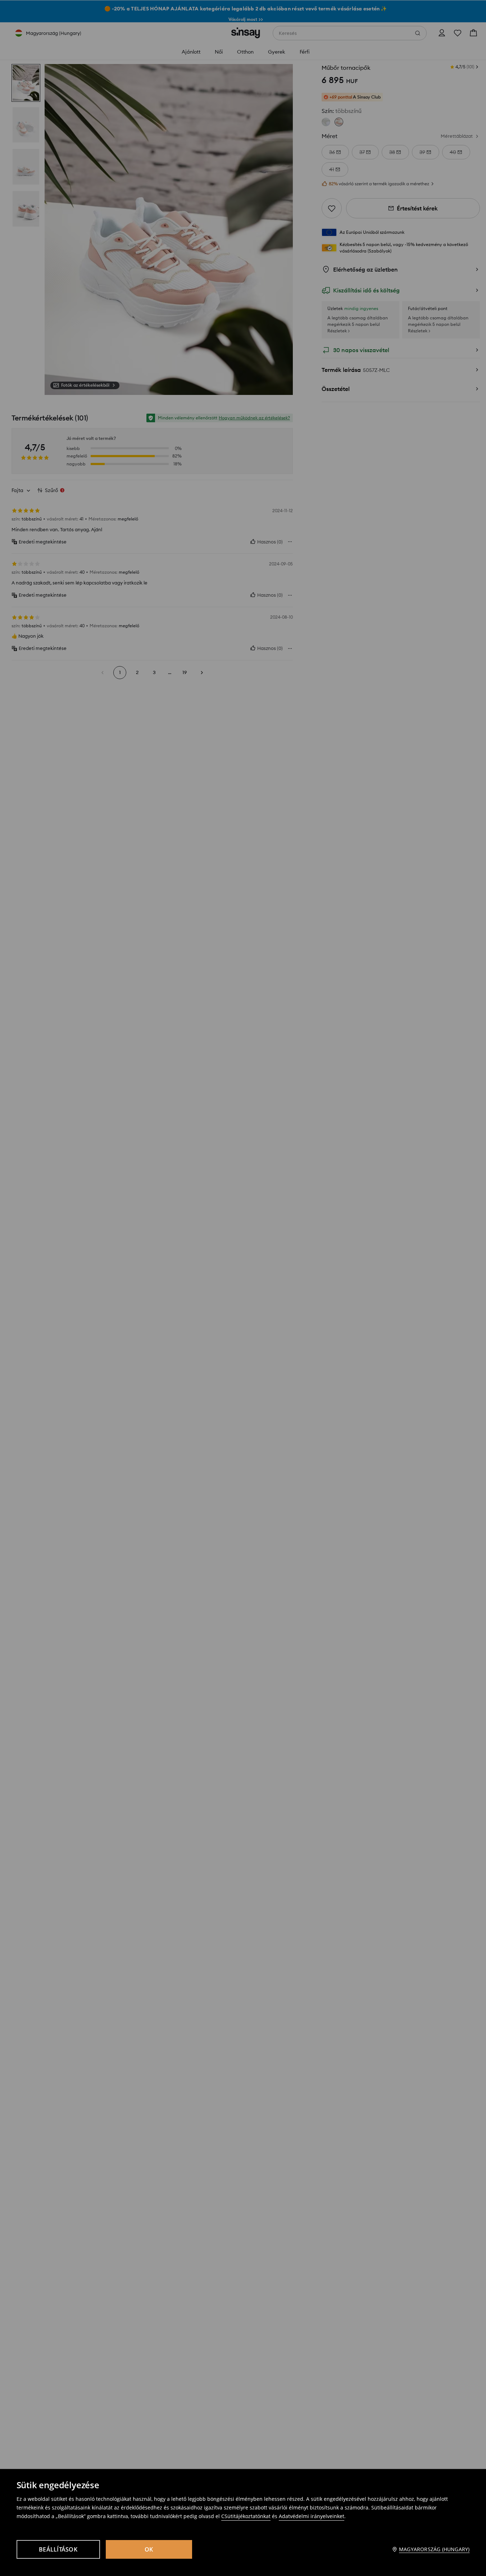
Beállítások (58, 2549)
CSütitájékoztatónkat (246, 2516)
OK (149, 2549)
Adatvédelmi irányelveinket (312, 2516)
